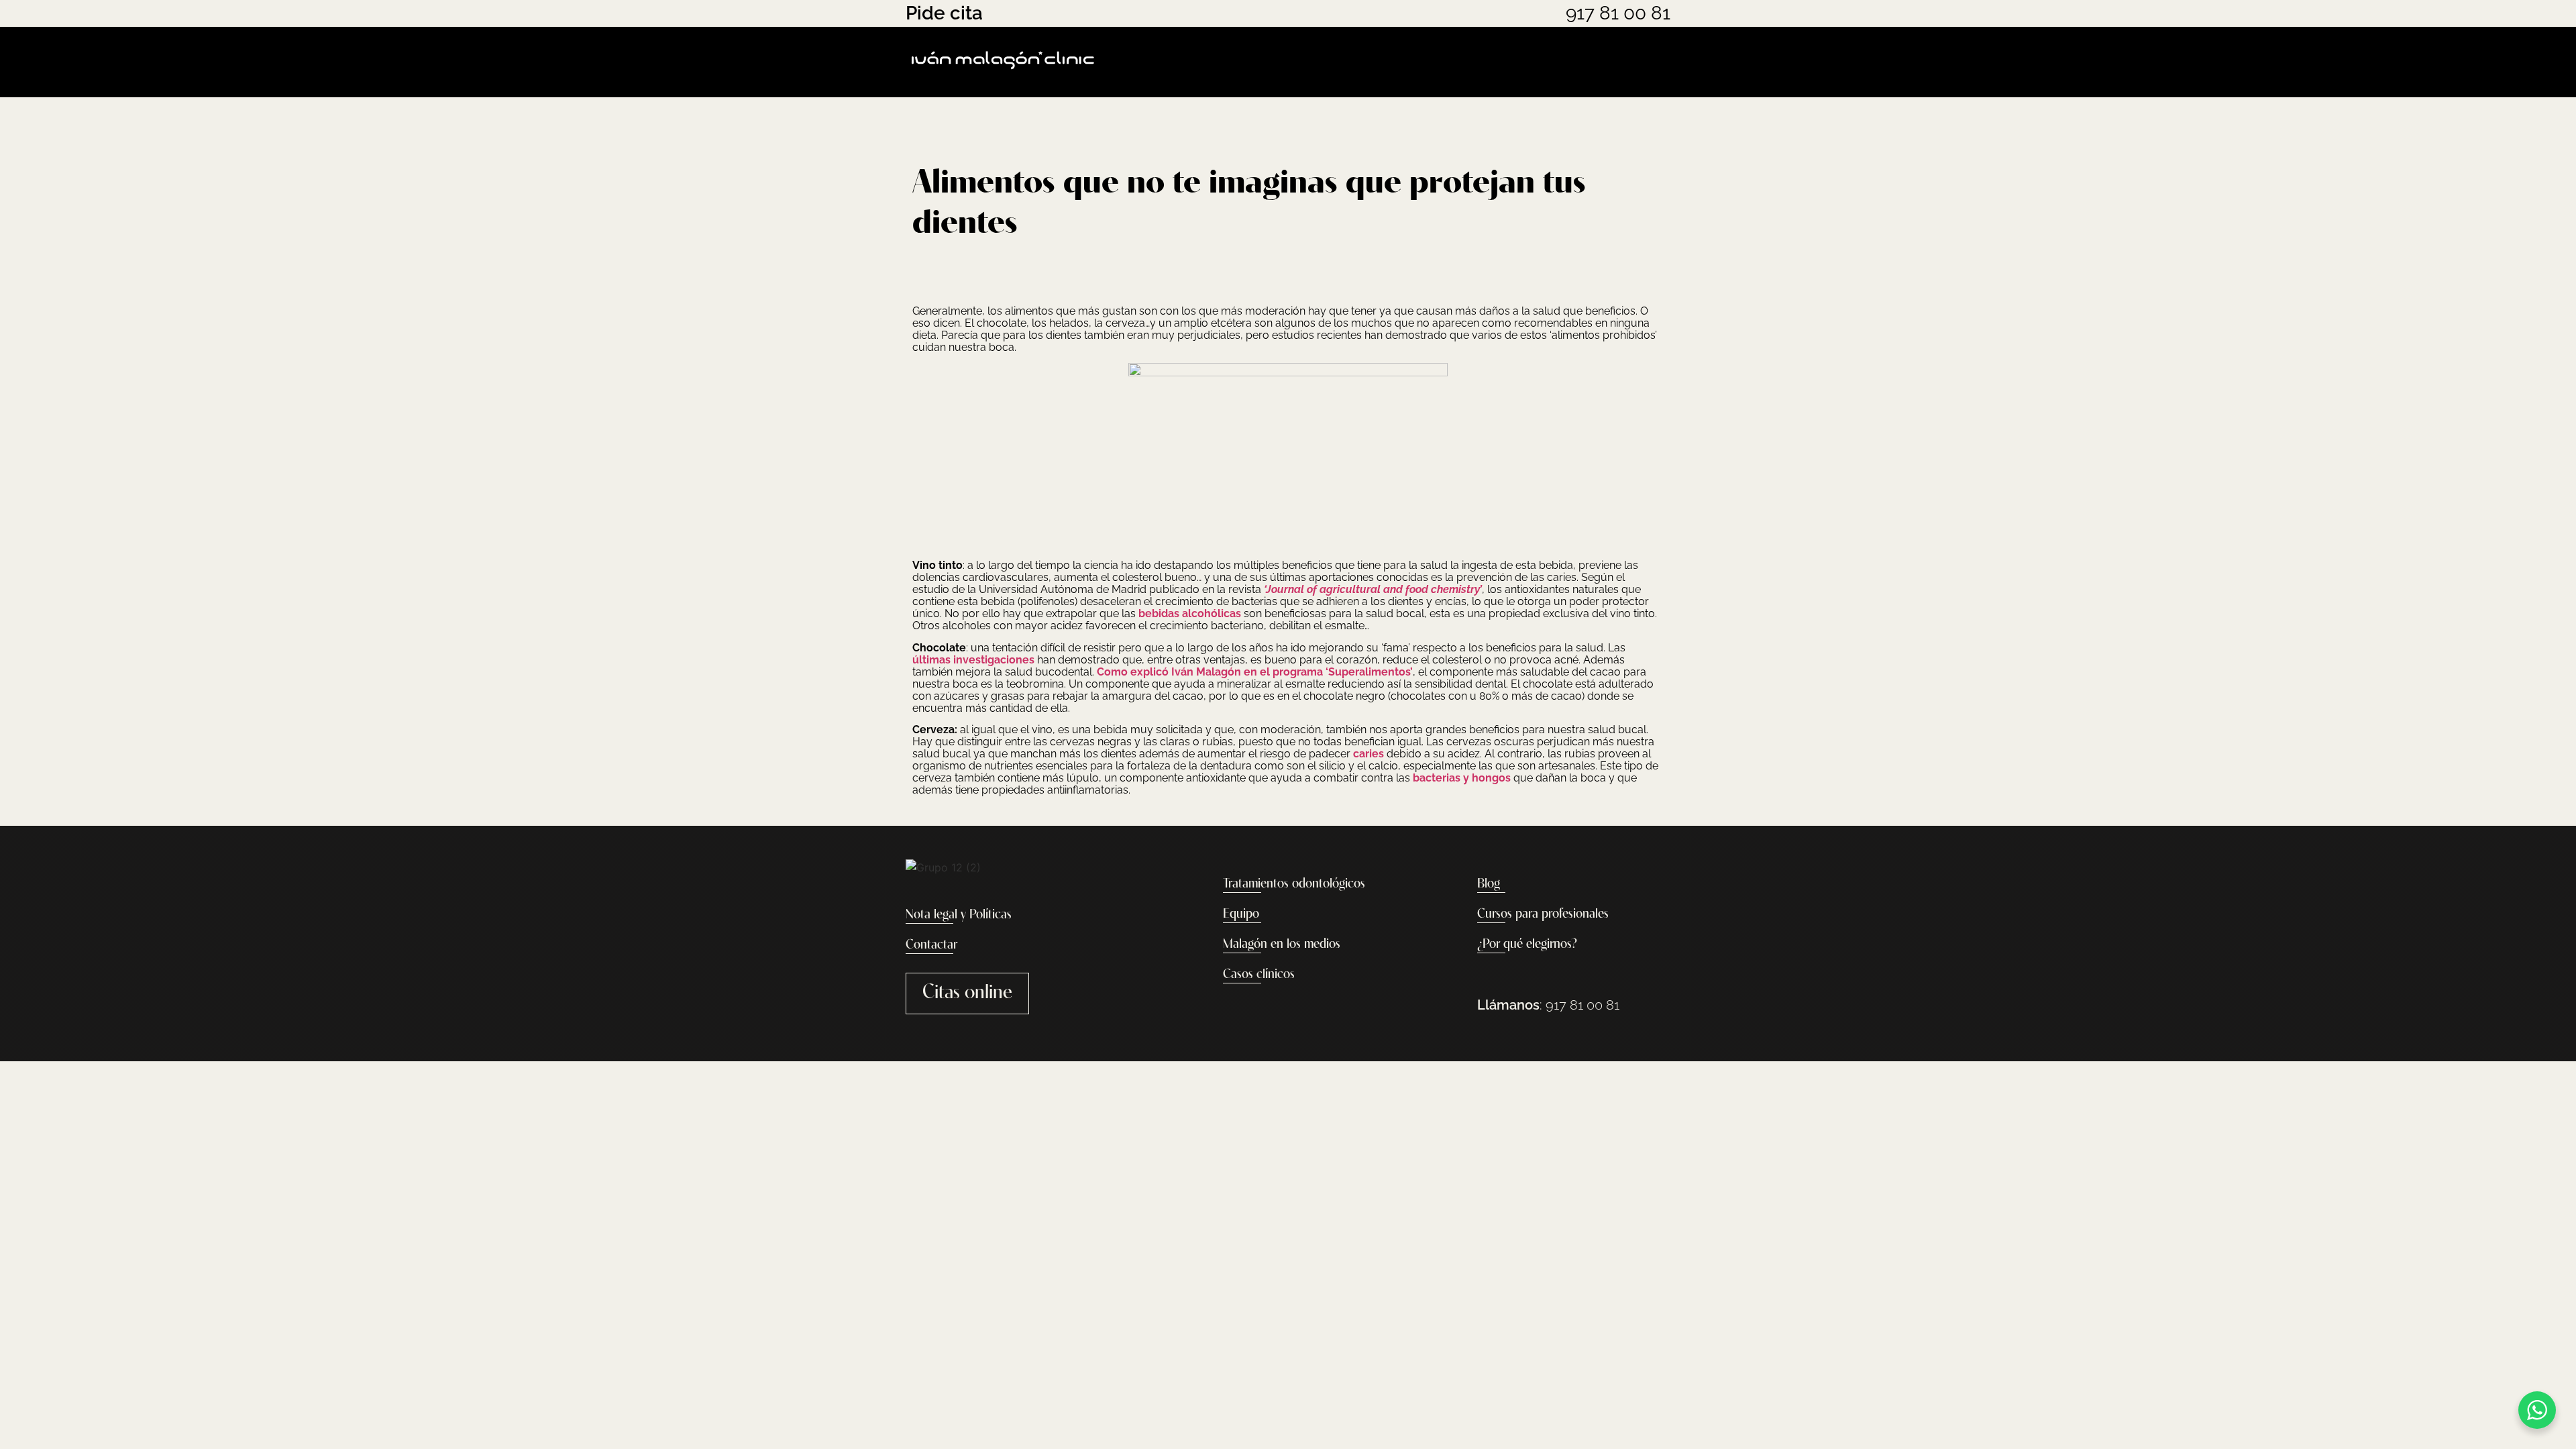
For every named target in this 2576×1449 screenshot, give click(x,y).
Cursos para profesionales (1543, 914)
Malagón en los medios (1282, 945)
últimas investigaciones (973, 660)
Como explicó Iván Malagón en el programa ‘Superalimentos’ (1255, 672)
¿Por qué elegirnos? (1527, 945)
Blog (1489, 884)
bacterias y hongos (1460, 778)
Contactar (931, 945)
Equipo (1241, 914)
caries (1368, 754)
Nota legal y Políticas (959, 915)
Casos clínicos (1259, 975)
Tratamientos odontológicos (1294, 884)
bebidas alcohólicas (1190, 613)
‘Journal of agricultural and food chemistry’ (1373, 589)
